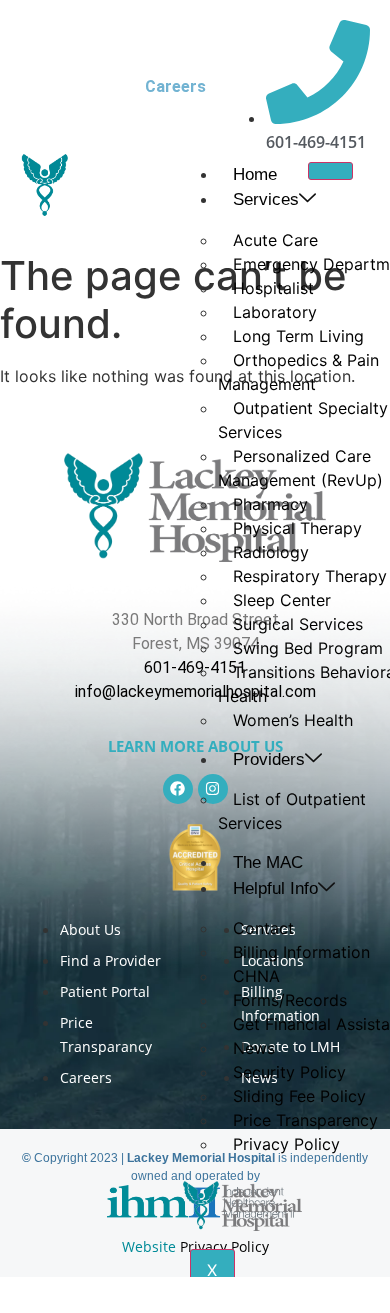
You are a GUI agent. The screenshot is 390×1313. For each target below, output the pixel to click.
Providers (269, 759)
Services (266, 199)
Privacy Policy (286, 1144)
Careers (175, 86)
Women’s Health (293, 720)
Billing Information (301, 952)
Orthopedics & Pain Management (298, 372)
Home (255, 174)
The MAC (268, 862)
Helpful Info (275, 888)
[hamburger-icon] (330, 171)
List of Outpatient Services (292, 811)
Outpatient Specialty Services (303, 420)
